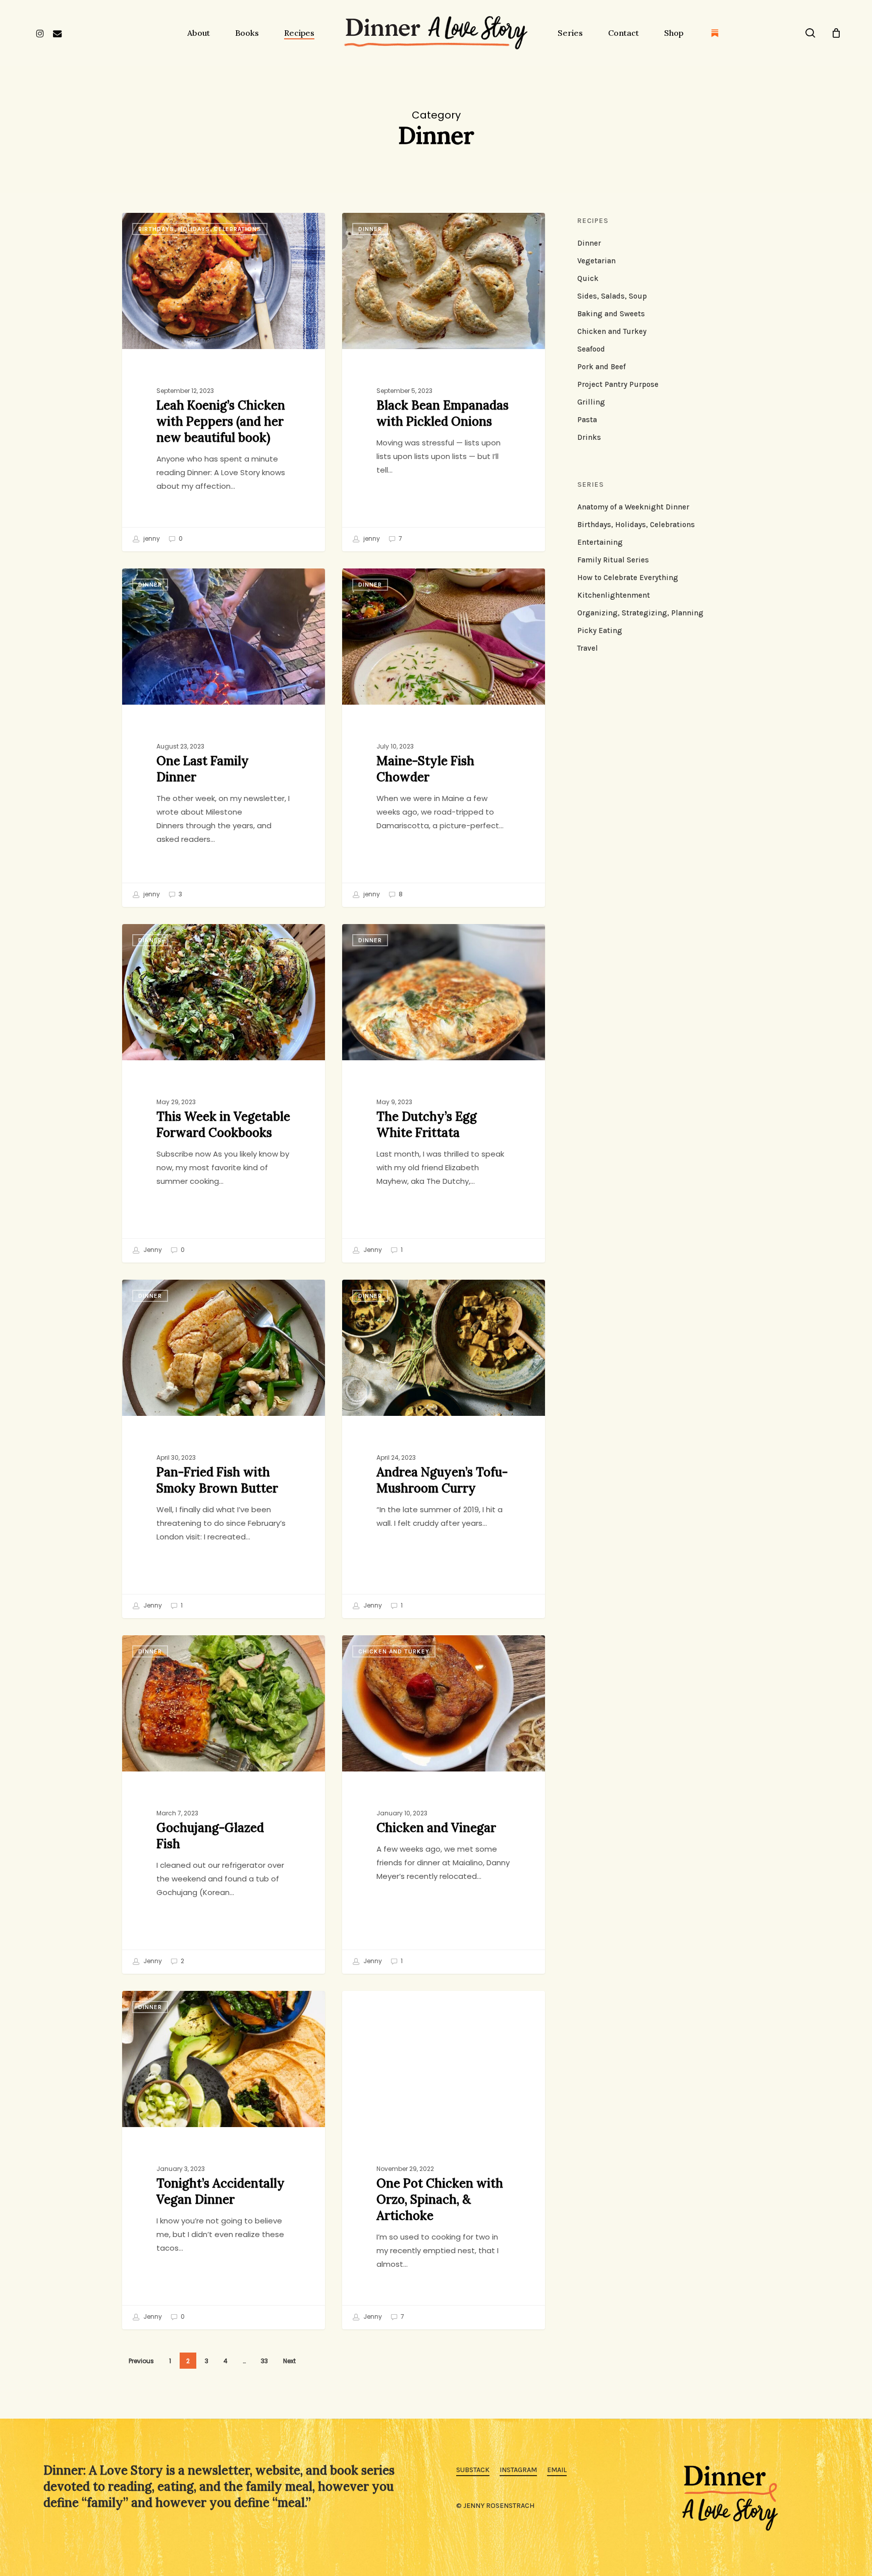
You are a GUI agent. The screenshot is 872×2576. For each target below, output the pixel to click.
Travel (588, 648)
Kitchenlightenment (614, 595)
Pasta (587, 420)
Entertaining (600, 542)
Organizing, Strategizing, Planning (640, 613)
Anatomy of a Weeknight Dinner (633, 507)
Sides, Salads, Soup (612, 296)
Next (289, 2361)
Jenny (152, 1250)
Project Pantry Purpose (618, 384)
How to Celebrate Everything (628, 578)
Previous (141, 2361)
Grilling (591, 402)
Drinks (589, 437)
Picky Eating (600, 631)
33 (264, 2361)
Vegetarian (596, 261)
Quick (588, 278)
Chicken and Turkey (394, 1651)
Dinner (370, 229)
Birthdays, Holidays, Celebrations (200, 229)
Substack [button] (473, 2470)
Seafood (591, 349)
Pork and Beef (602, 367)
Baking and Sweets (611, 314)
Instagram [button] (518, 2470)
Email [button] (557, 2470)
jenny (151, 538)
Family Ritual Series (613, 560)
